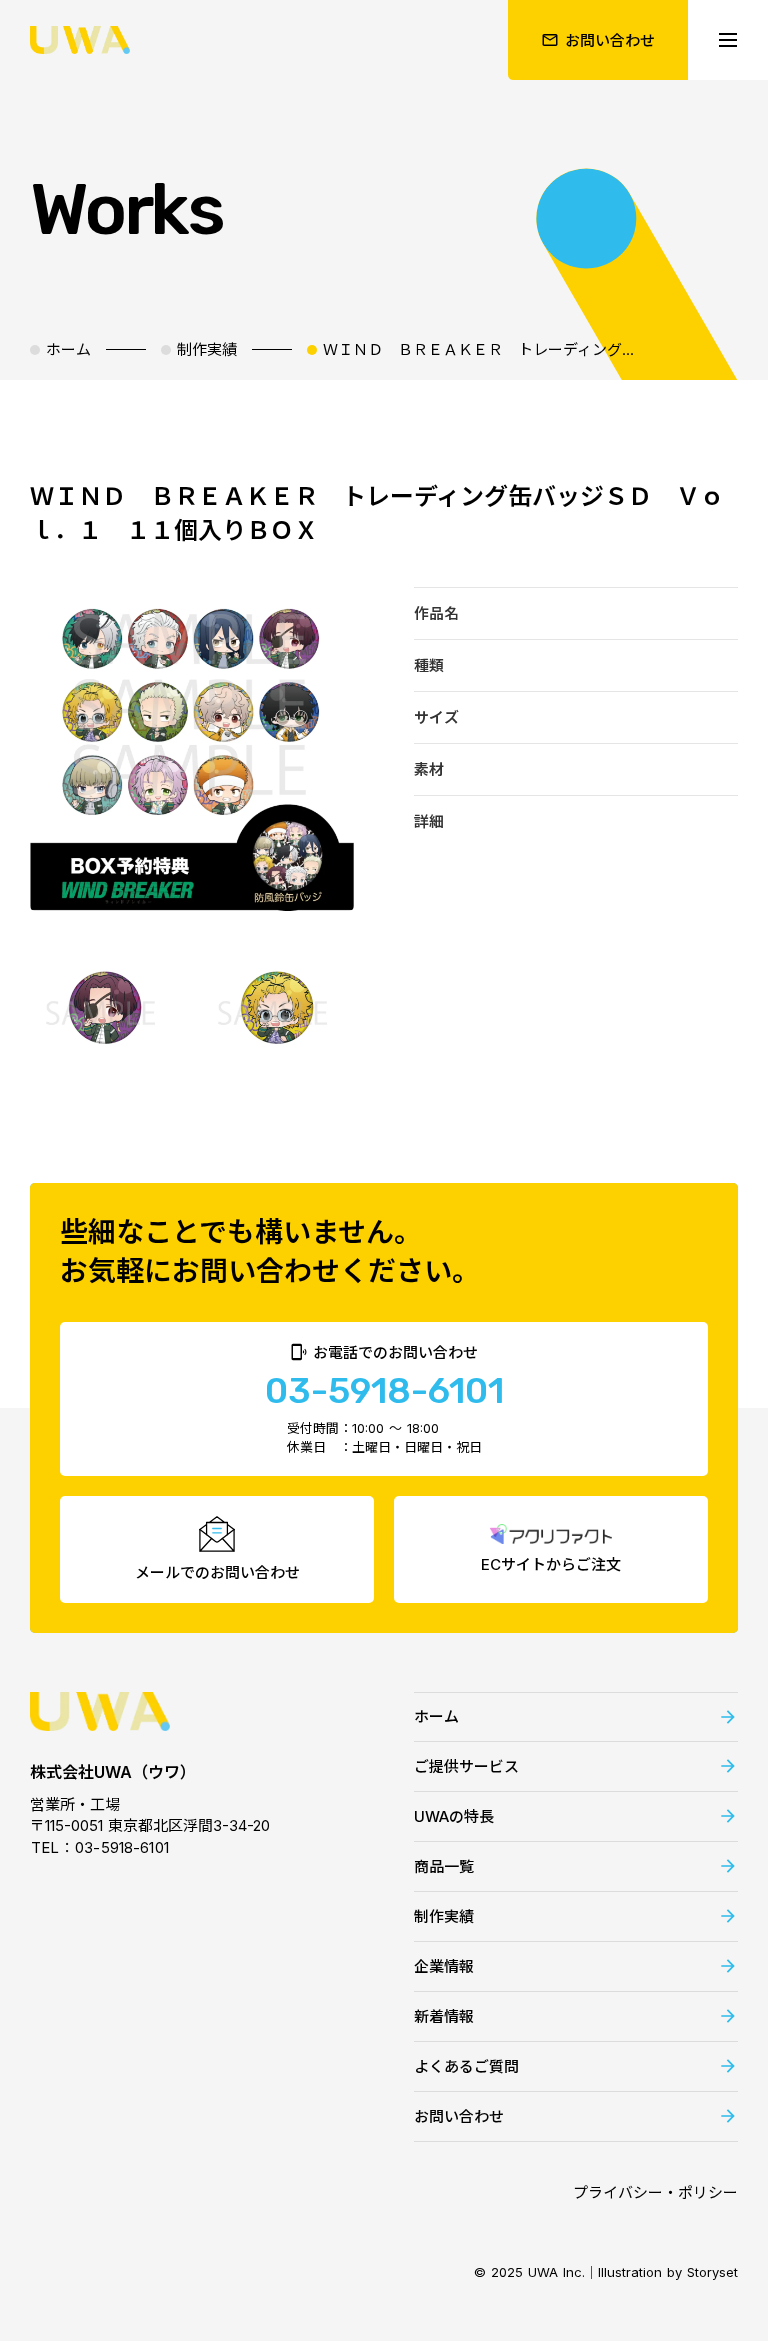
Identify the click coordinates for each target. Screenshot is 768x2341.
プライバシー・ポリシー (655, 2192)
